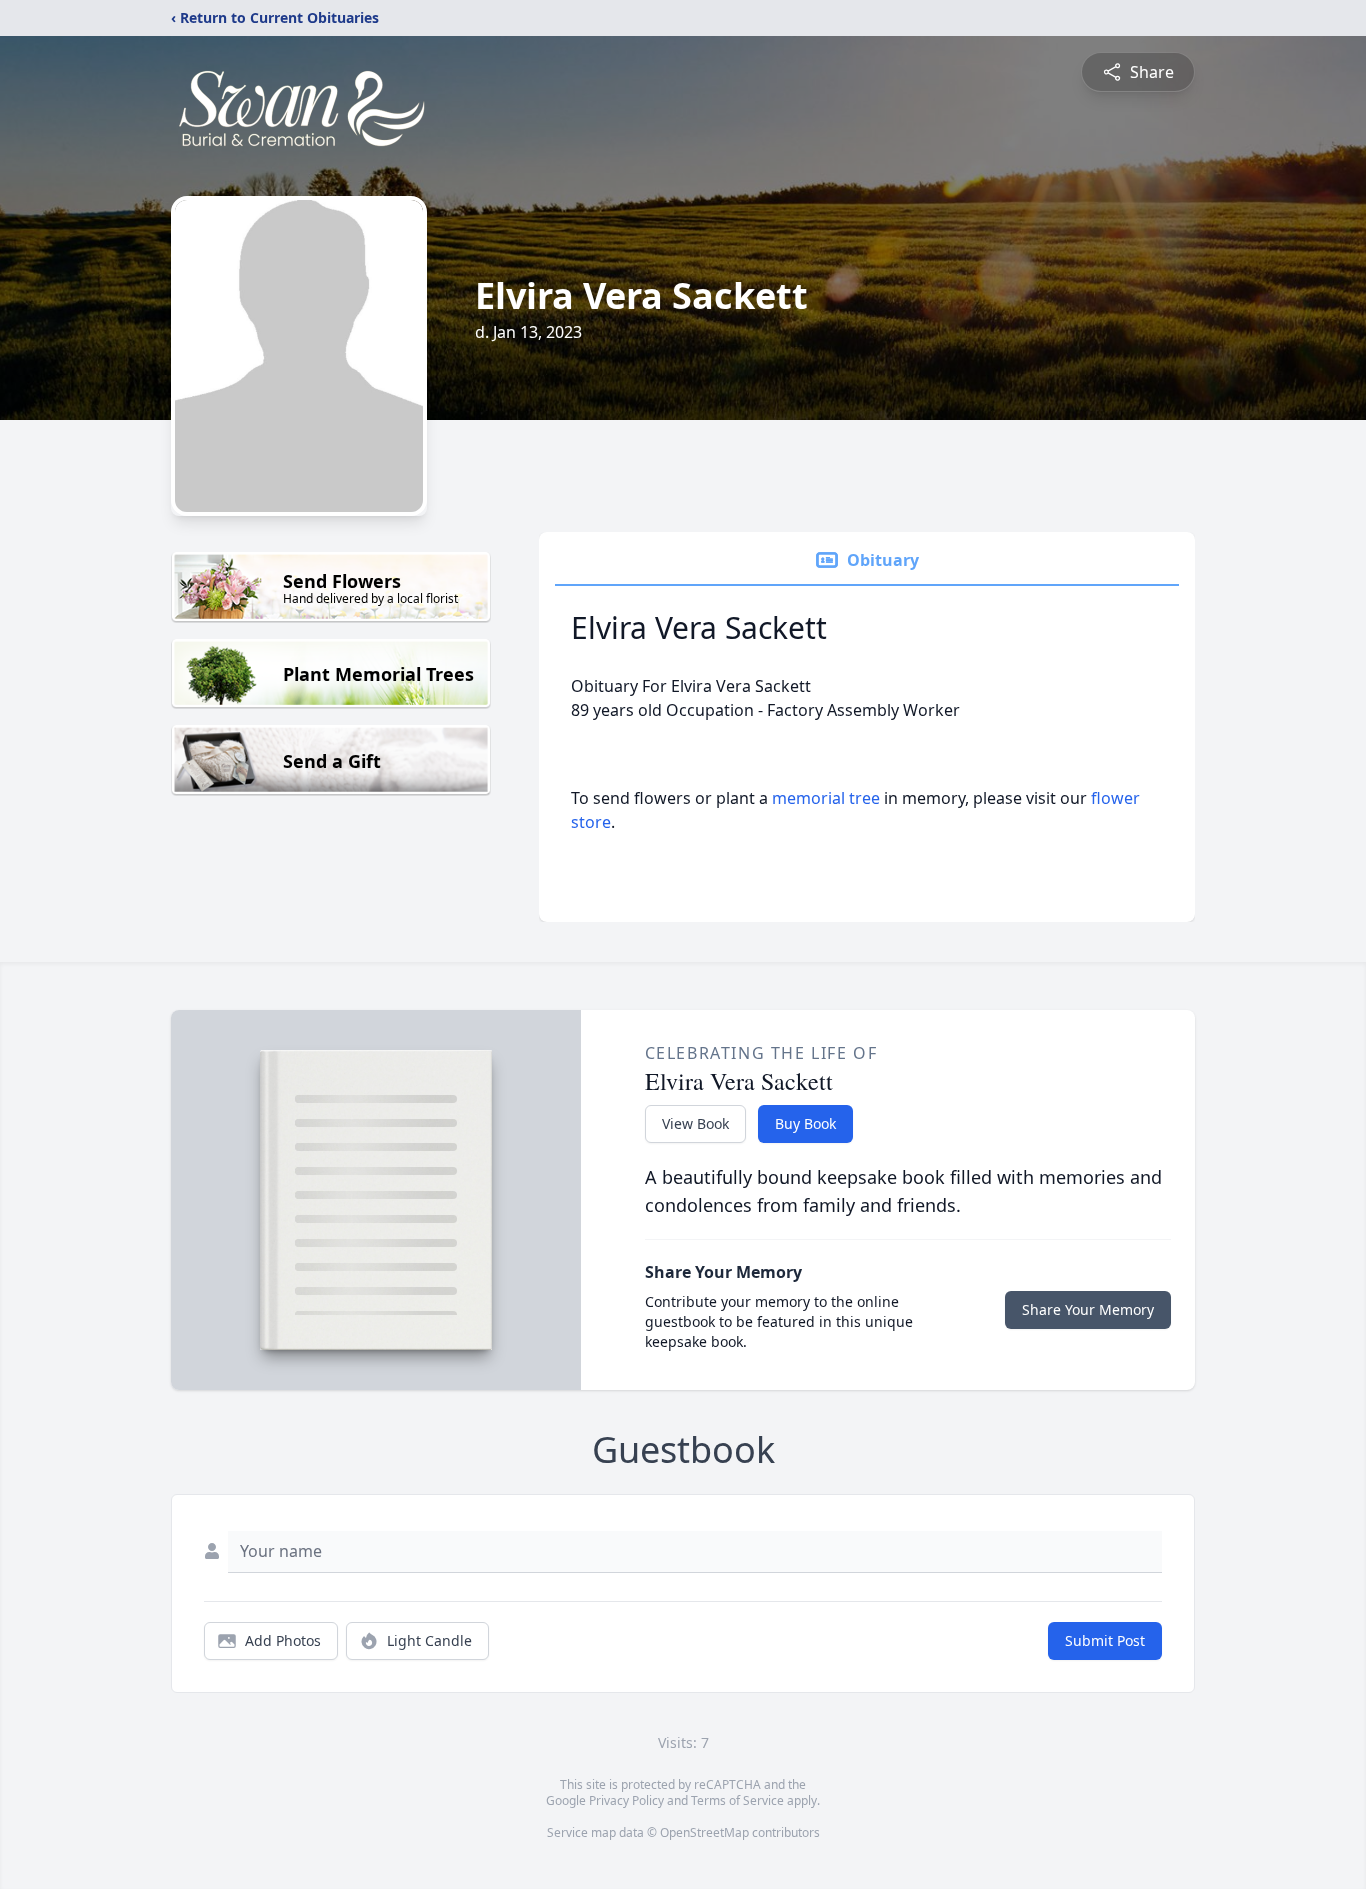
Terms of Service (737, 1800)
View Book (695, 1123)
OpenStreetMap (704, 1832)
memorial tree (826, 798)
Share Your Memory (1088, 1309)
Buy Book (805, 1123)
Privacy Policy (626, 1800)
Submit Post (1105, 1640)
